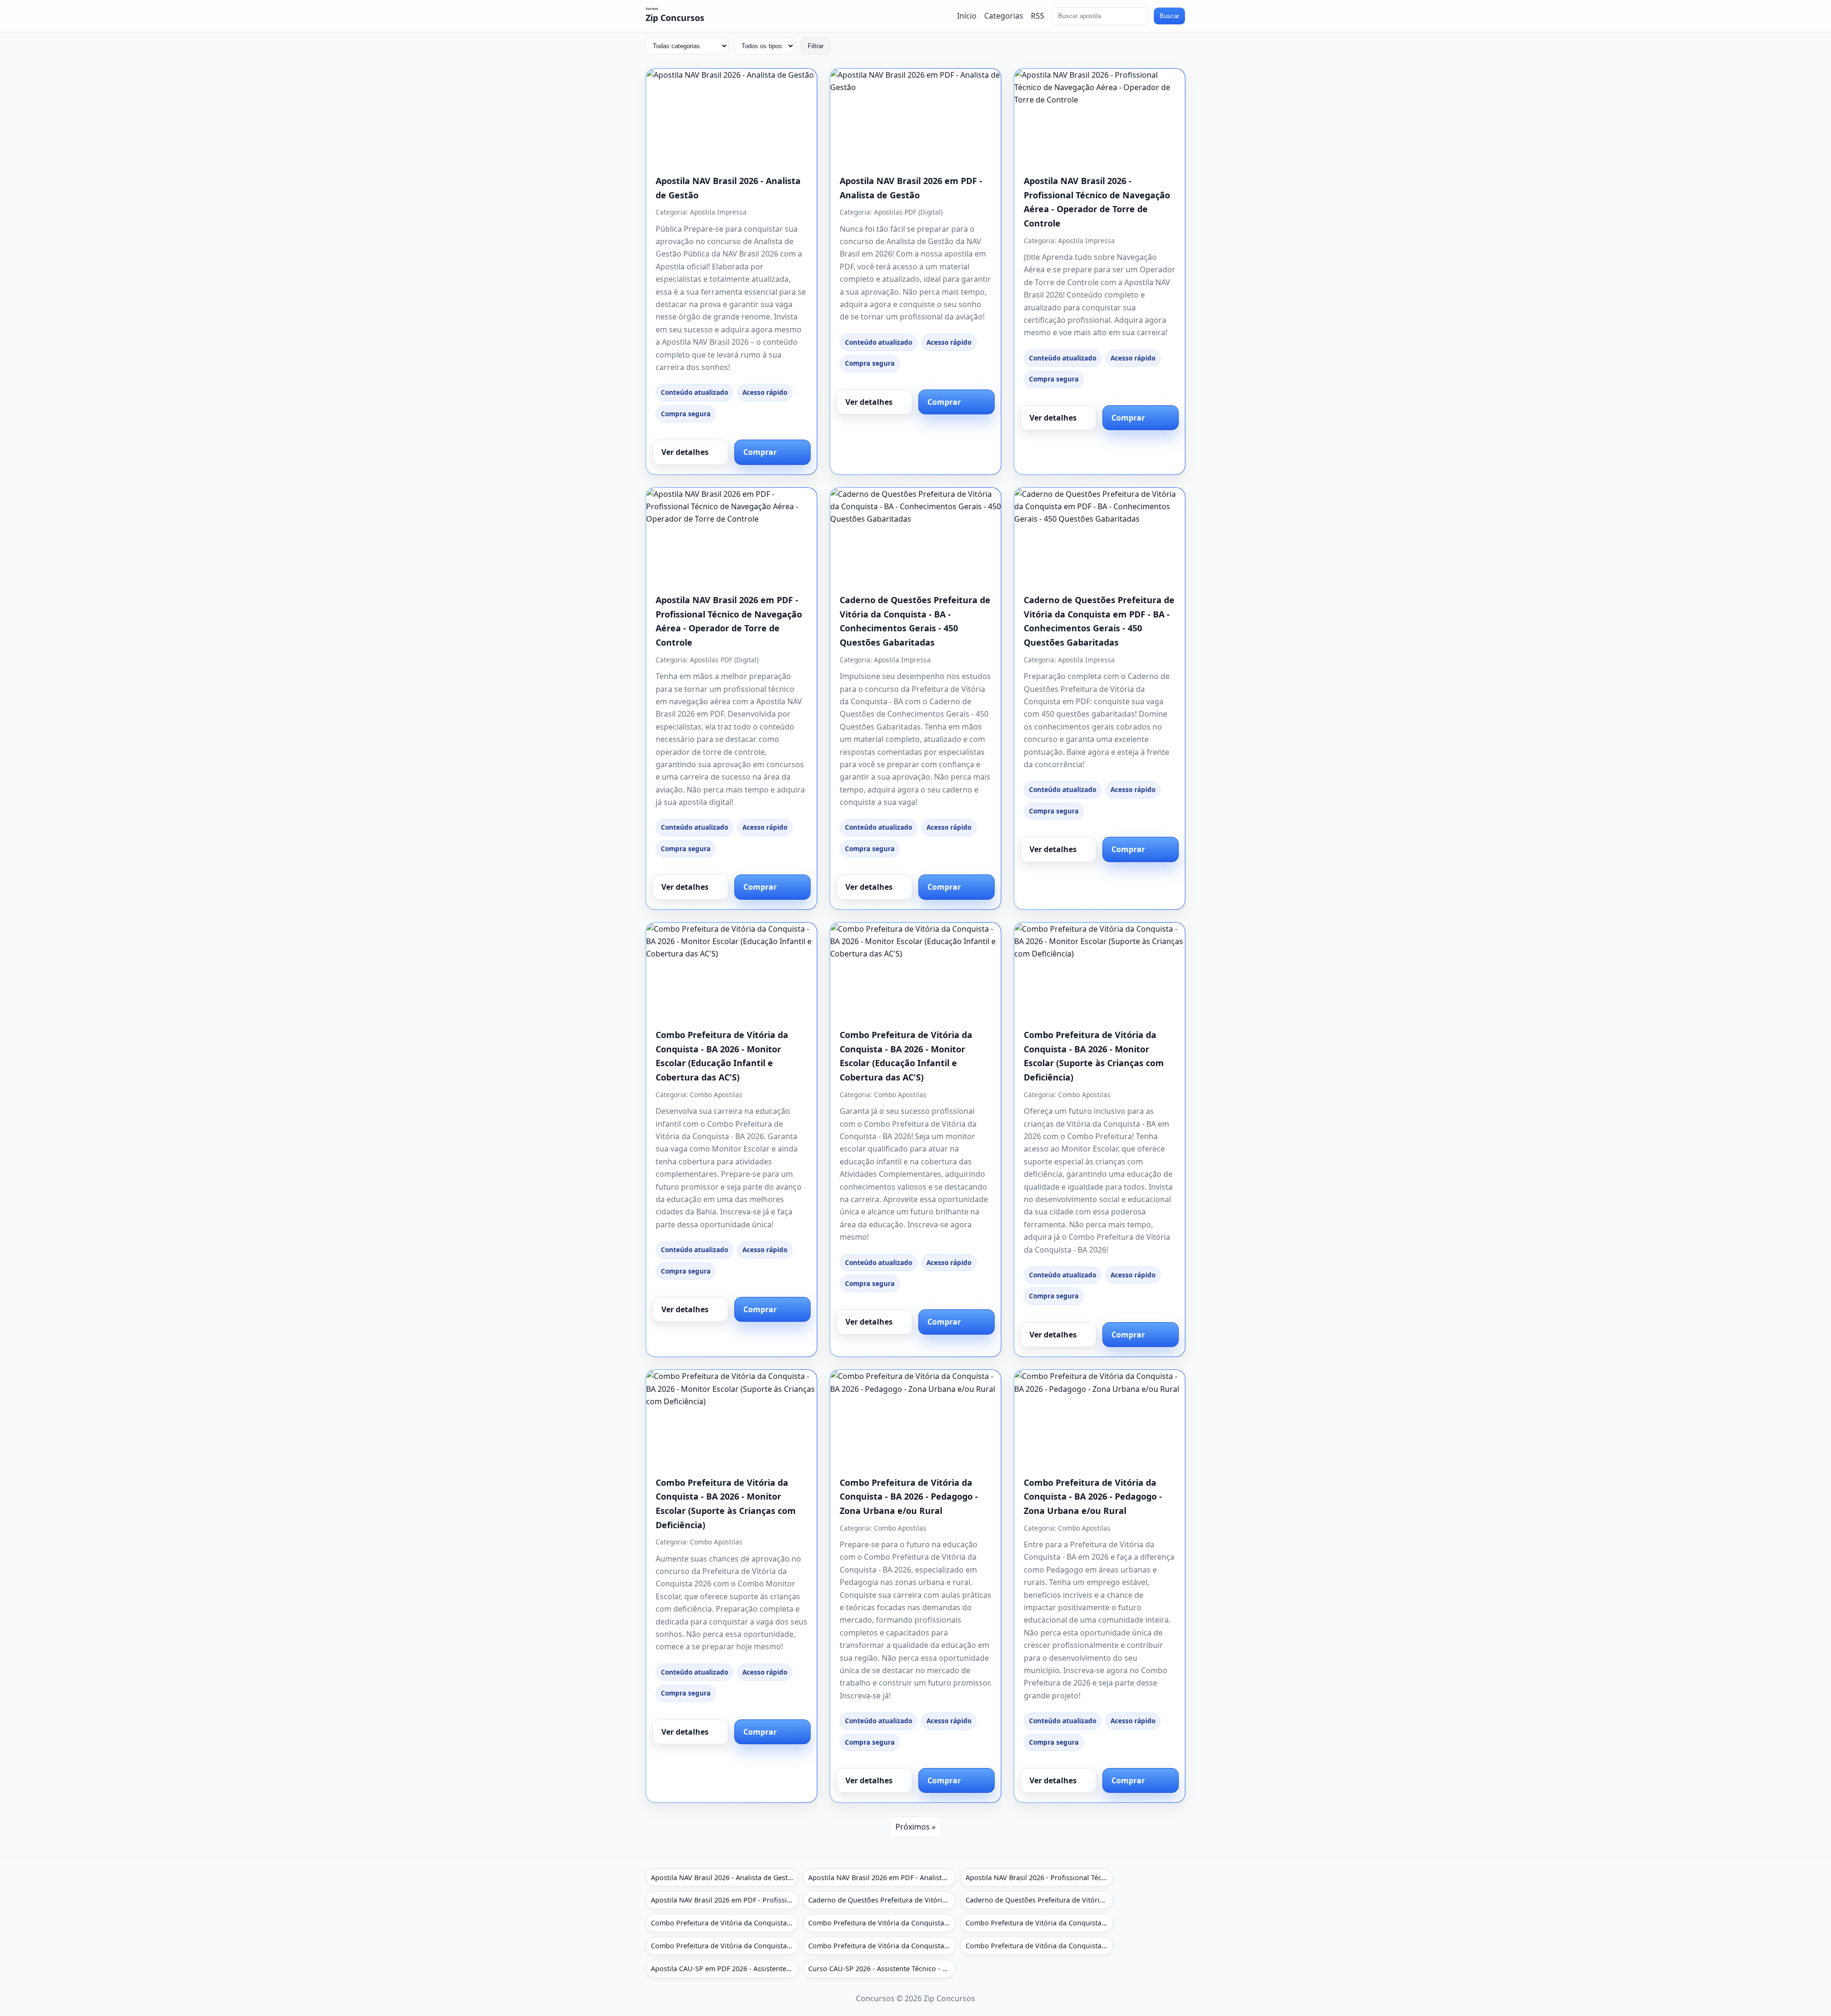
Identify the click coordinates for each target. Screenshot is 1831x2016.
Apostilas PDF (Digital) (908, 212)
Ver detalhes (685, 452)
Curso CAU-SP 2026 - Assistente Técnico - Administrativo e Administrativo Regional (882, 1969)
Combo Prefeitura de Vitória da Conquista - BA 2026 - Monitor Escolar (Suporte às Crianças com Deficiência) (1039, 1923)
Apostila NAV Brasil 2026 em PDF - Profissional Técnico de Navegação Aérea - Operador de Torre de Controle (725, 1900)
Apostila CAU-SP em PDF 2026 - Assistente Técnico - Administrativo (725, 1969)
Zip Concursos (675, 18)
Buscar (1169, 16)
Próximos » (915, 1827)
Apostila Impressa (718, 212)
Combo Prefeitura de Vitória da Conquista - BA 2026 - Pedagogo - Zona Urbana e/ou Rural (909, 1497)
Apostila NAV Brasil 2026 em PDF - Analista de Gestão (882, 1877)
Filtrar (816, 46)
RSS (1038, 16)
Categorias (1004, 16)
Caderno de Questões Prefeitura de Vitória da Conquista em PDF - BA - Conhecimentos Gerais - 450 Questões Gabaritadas (1039, 1900)
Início (967, 16)
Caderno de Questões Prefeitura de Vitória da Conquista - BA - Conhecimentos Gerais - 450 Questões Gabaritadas (882, 1900)
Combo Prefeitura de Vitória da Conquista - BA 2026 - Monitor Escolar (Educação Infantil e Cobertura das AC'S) (725, 1923)
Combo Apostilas (716, 1095)
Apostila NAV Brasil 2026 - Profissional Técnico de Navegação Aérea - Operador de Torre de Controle (1039, 1877)
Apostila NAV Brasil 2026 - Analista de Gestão (723, 1877)
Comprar (760, 452)
